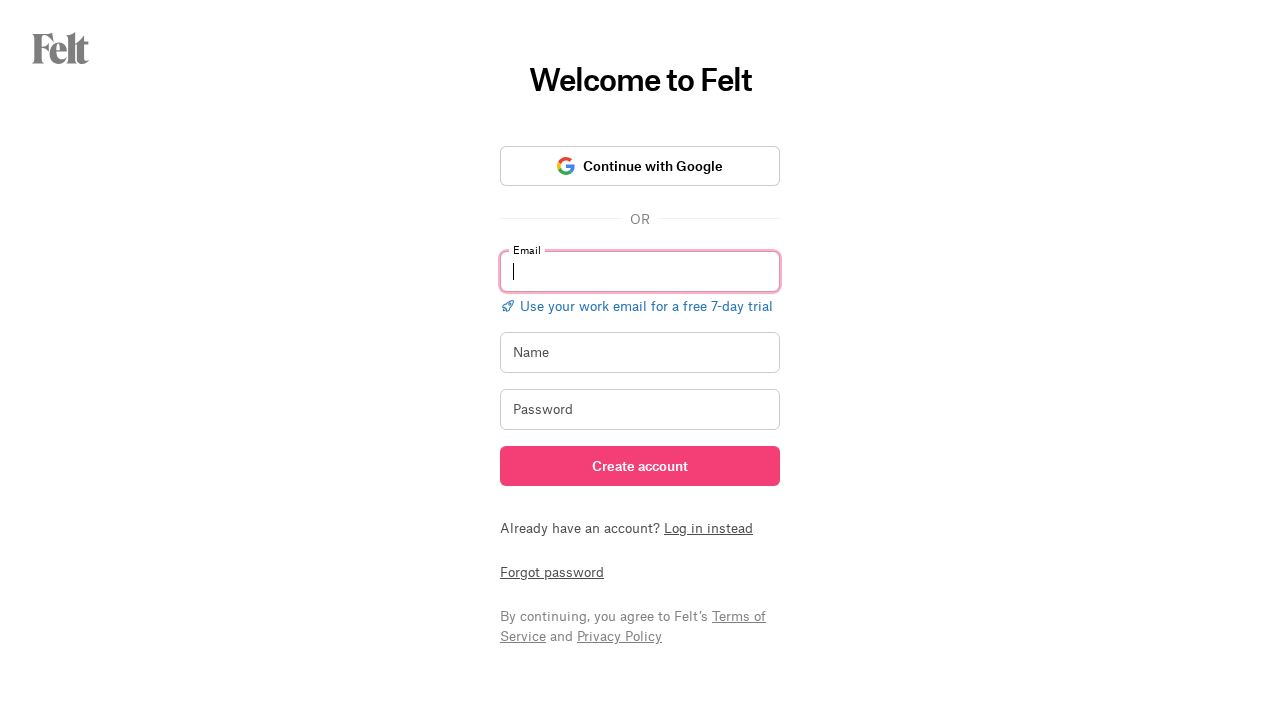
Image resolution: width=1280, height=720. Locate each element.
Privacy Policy (619, 635)
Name (531, 351)
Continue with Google (653, 165)
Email (527, 249)
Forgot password (552, 571)
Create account (640, 465)
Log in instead (708, 527)
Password (543, 408)
